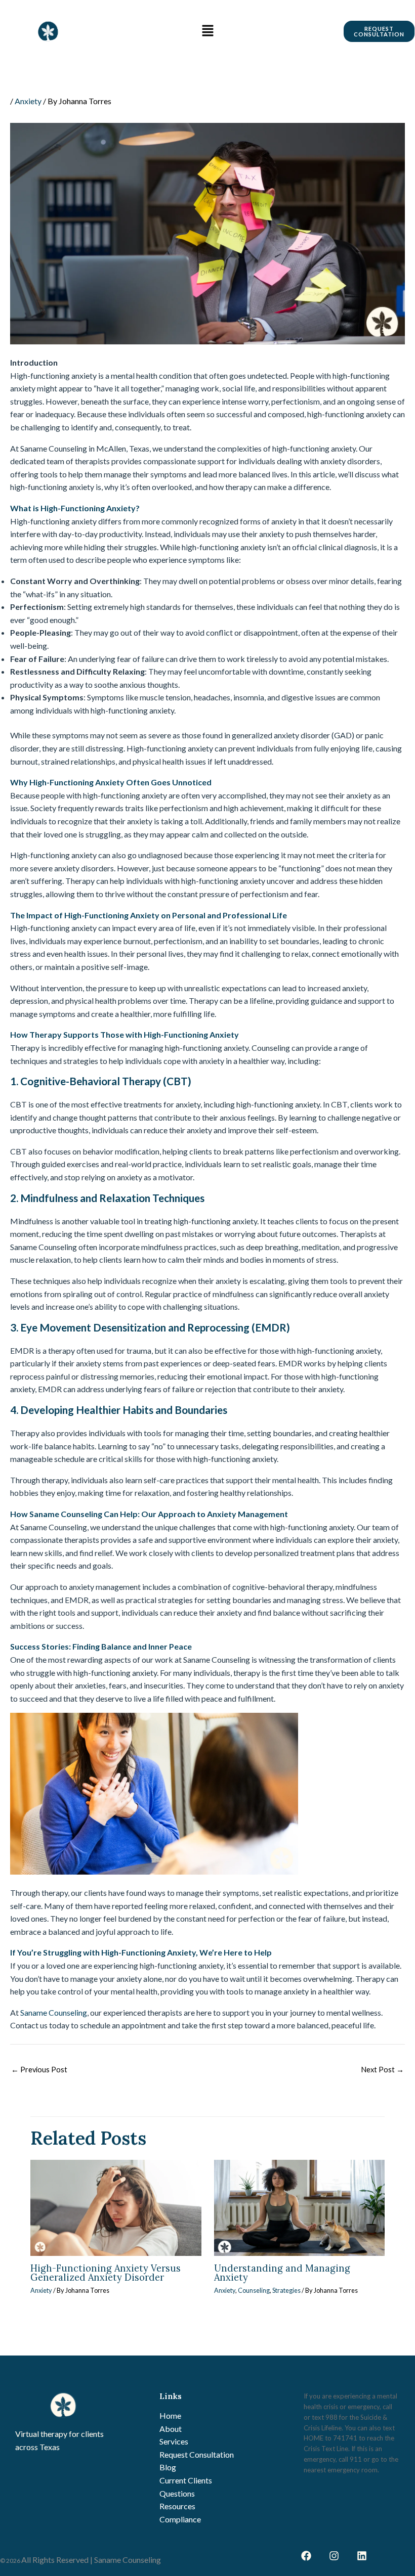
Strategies (286, 2290)
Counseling (254, 2290)
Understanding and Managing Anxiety (282, 2273)
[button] (207, 31)
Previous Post (39, 2070)
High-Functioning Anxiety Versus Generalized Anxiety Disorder (106, 2273)
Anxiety (28, 101)
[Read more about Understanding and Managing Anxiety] (300, 2208)
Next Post (382, 2070)
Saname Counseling (54, 2012)
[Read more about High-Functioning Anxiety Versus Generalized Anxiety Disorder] (116, 2208)
